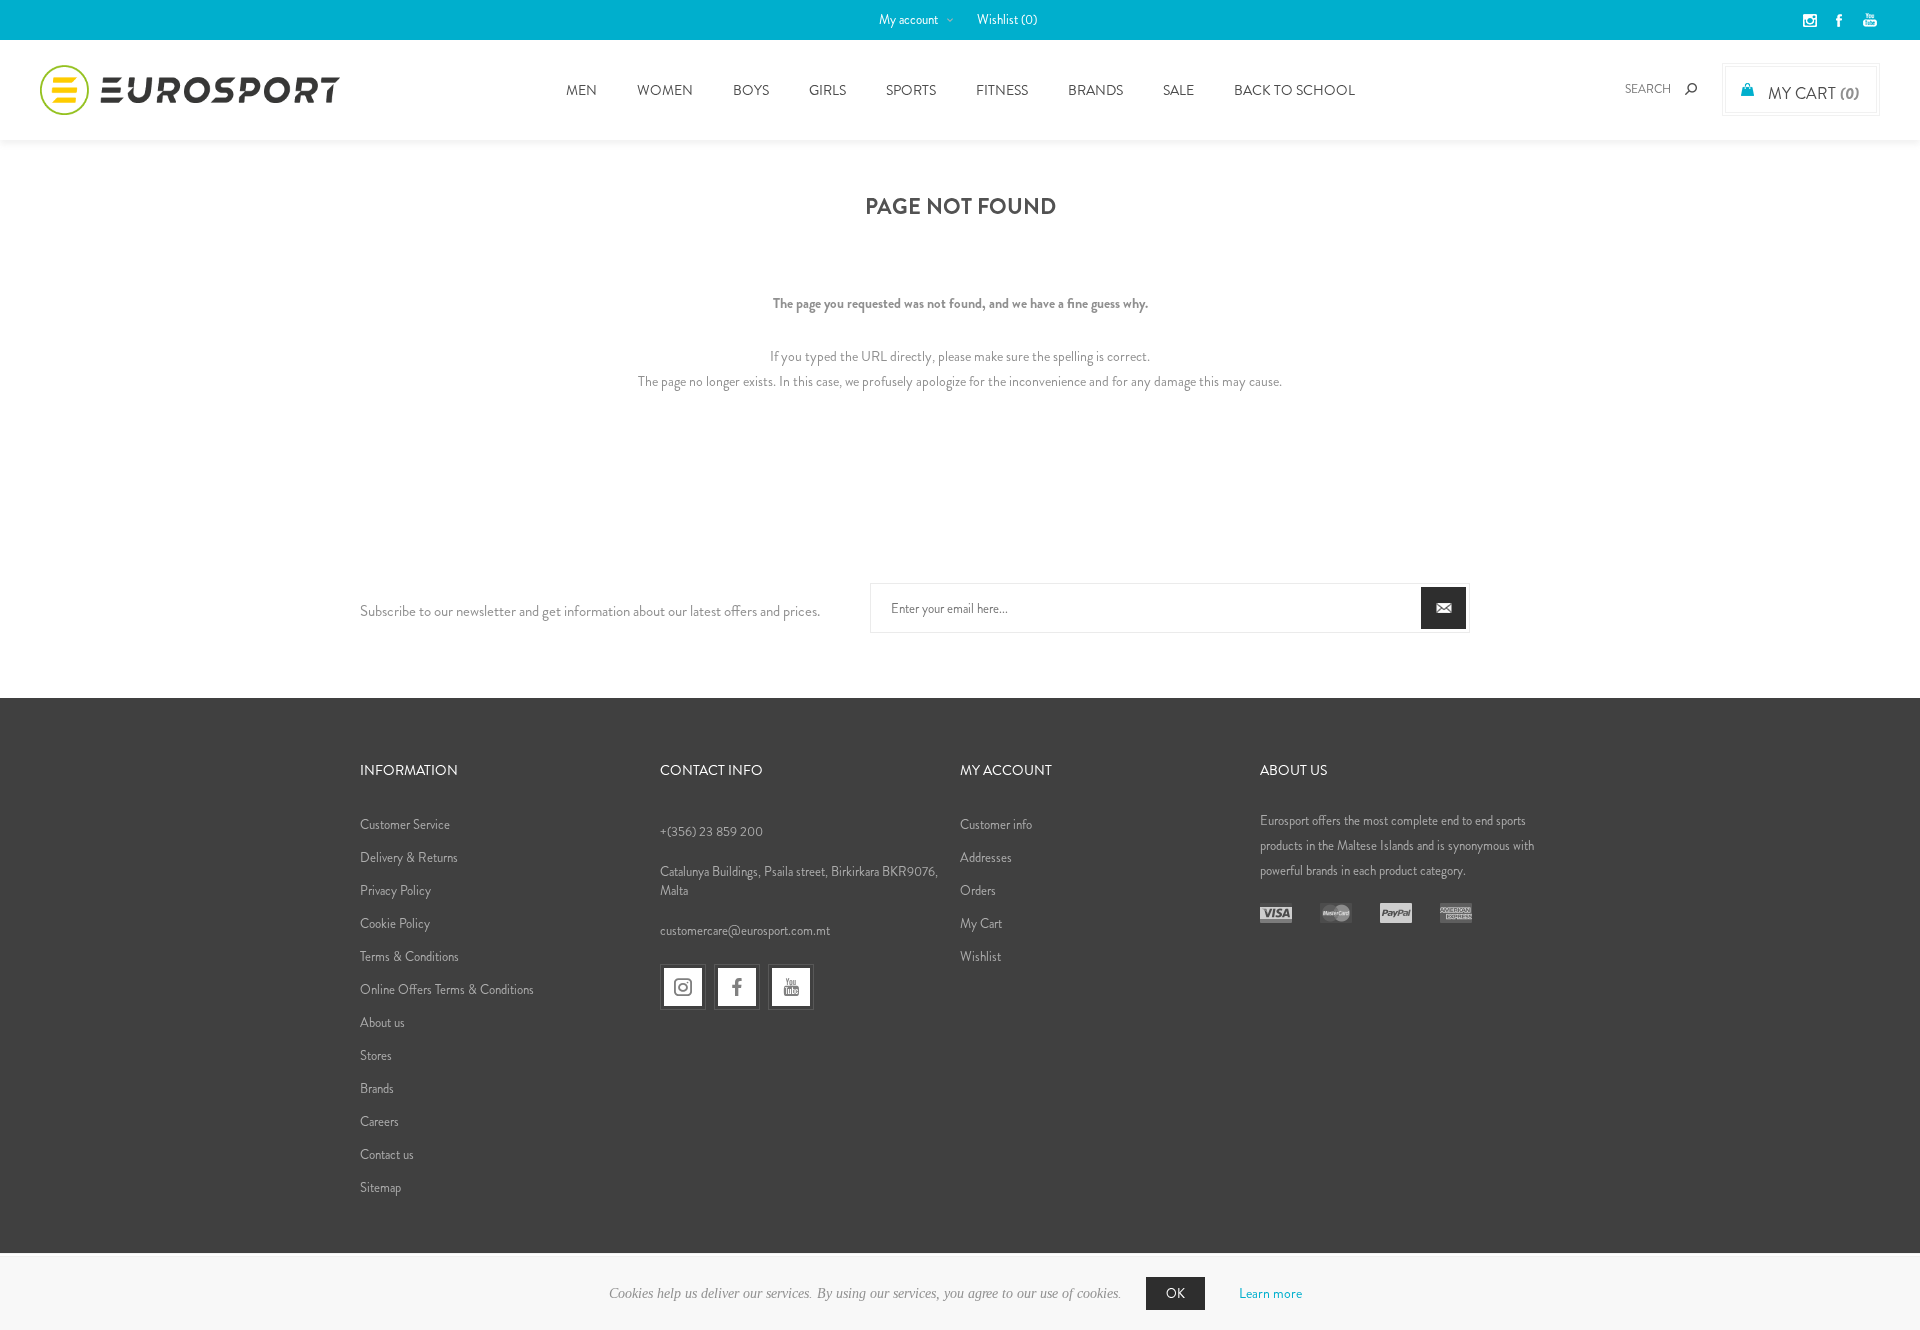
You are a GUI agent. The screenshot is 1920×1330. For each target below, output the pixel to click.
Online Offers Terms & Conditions (447, 989)
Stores (376, 1055)
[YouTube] (791, 987)
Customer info (996, 824)
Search (1691, 89)
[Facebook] (737, 987)
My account (908, 19)
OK (1175, 1293)
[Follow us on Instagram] (683, 987)
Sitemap (380, 1187)
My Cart (981, 923)
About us (382, 1022)
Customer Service (405, 824)
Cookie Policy (395, 923)
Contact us (387, 1154)
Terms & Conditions (409, 956)
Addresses (986, 857)
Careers (379, 1121)
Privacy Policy (395, 890)
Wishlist (980, 956)
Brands (1095, 90)
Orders (978, 890)
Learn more (1270, 1293)
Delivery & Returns (409, 857)
